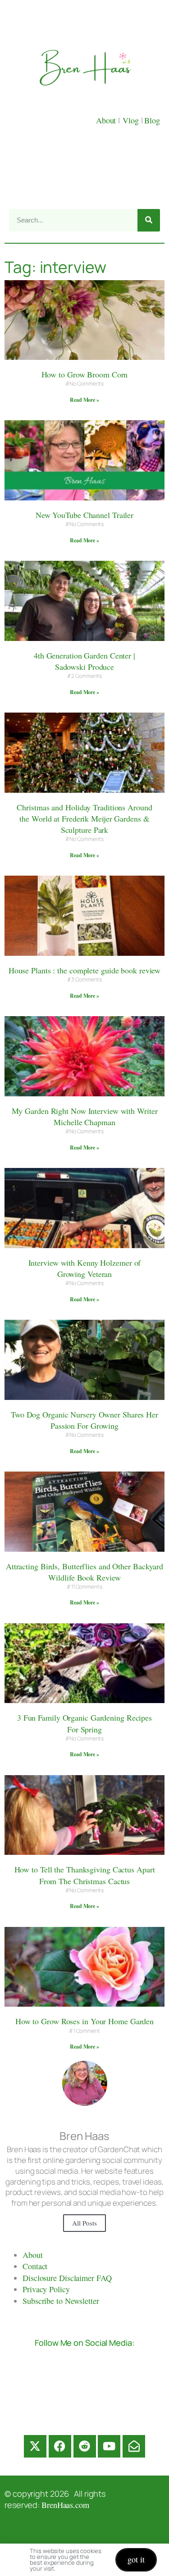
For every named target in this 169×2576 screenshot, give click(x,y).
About (107, 120)
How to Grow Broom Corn (85, 374)
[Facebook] (60, 2446)
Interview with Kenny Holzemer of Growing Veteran (85, 1268)
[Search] (149, 220)
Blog (152, 120)
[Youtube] (109, 2446)
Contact (35, 2266)
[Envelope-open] (134, 2446)
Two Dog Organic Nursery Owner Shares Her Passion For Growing (84, 1420)
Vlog (132, 120)
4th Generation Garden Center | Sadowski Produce (84, 661)
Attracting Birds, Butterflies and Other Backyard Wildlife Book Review (84, 1572)
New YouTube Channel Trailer (84, 515)
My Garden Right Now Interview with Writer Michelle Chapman (85, 1116)
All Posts (84, 2223)
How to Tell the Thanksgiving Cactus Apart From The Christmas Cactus (85, 1875)
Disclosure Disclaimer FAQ (67, 2278)
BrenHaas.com (65, 2505)
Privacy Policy (46, 2289)
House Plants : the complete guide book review (85, 970)
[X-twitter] (35, 2446)
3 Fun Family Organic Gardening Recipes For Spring (84, 1723)
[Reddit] (85, 2446)
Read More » (84, 400)
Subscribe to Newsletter (61, 2301)
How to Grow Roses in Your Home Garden (84, 2021)
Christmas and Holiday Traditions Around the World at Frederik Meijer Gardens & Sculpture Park (84, 818)
